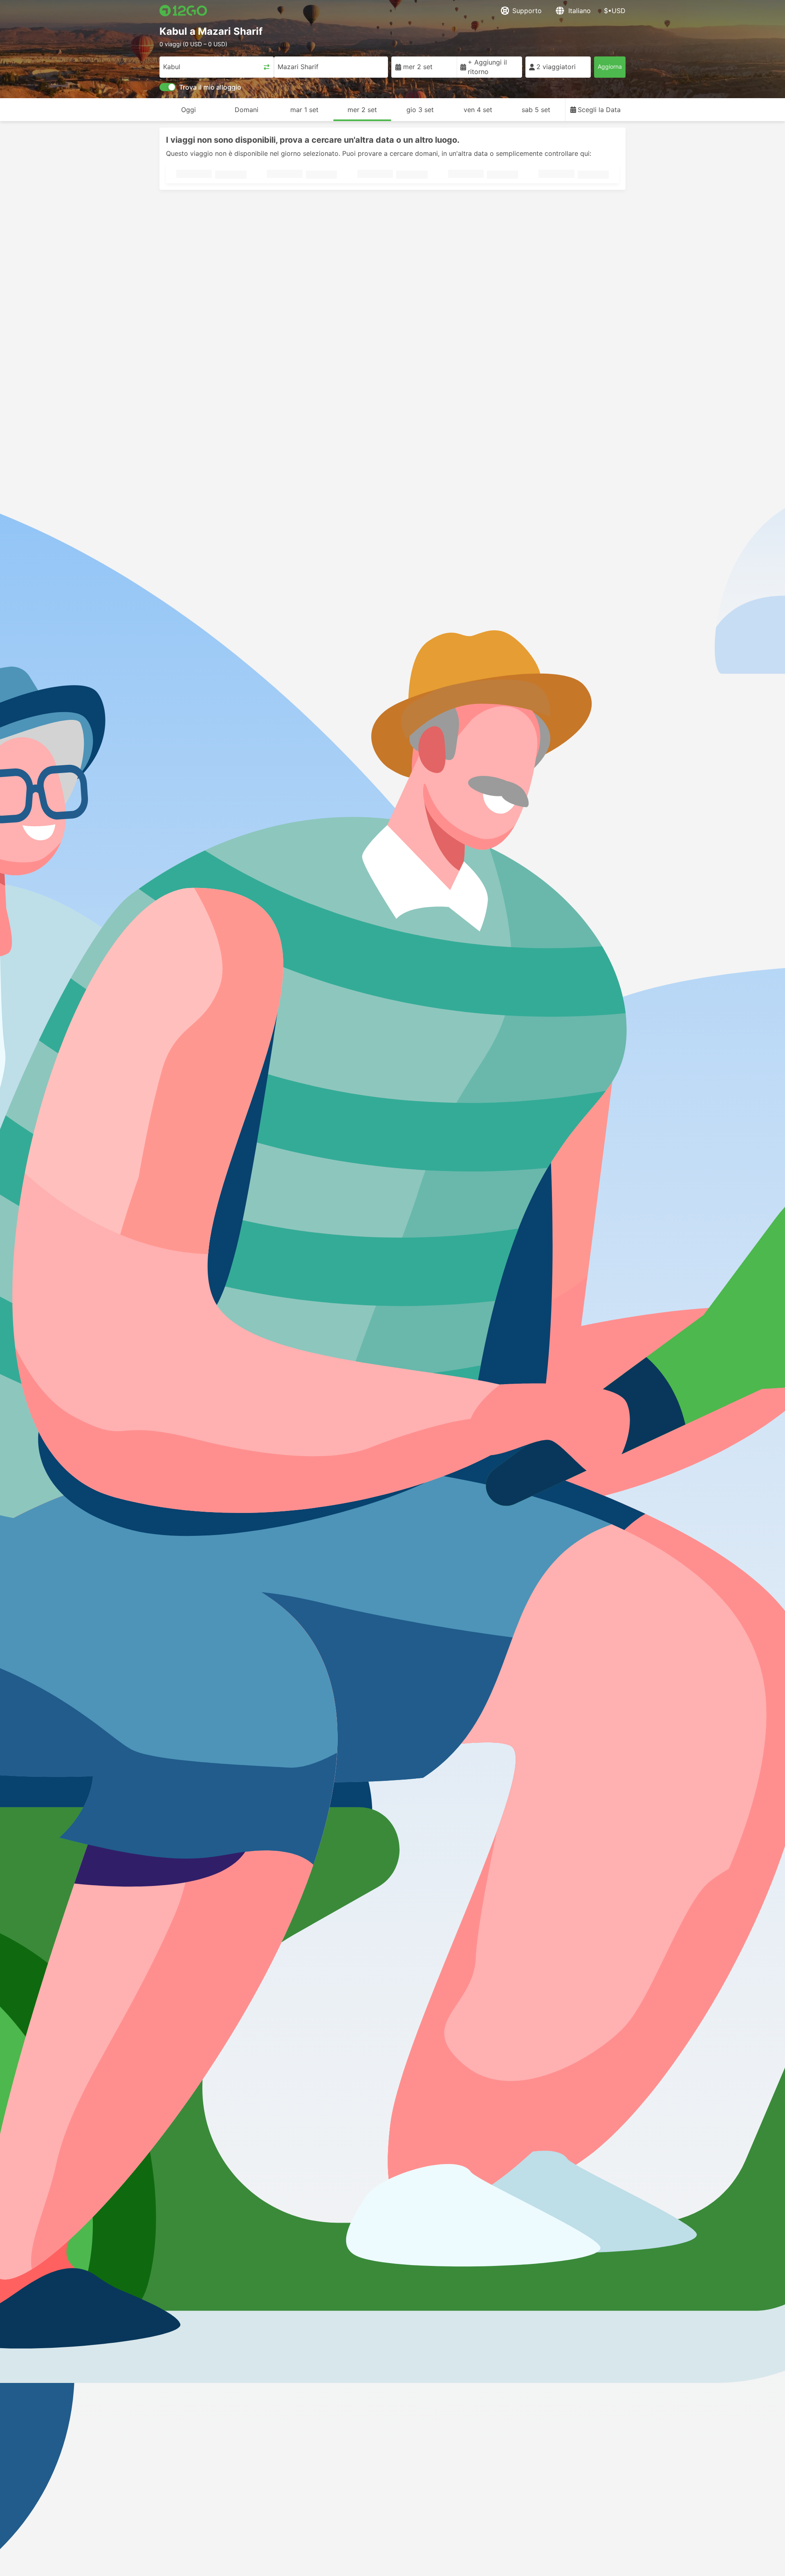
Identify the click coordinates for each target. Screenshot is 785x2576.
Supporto (527, 11)
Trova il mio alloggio (210, 87)
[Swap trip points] (267, 67)
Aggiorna (610, 66)
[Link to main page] (183, 11)
